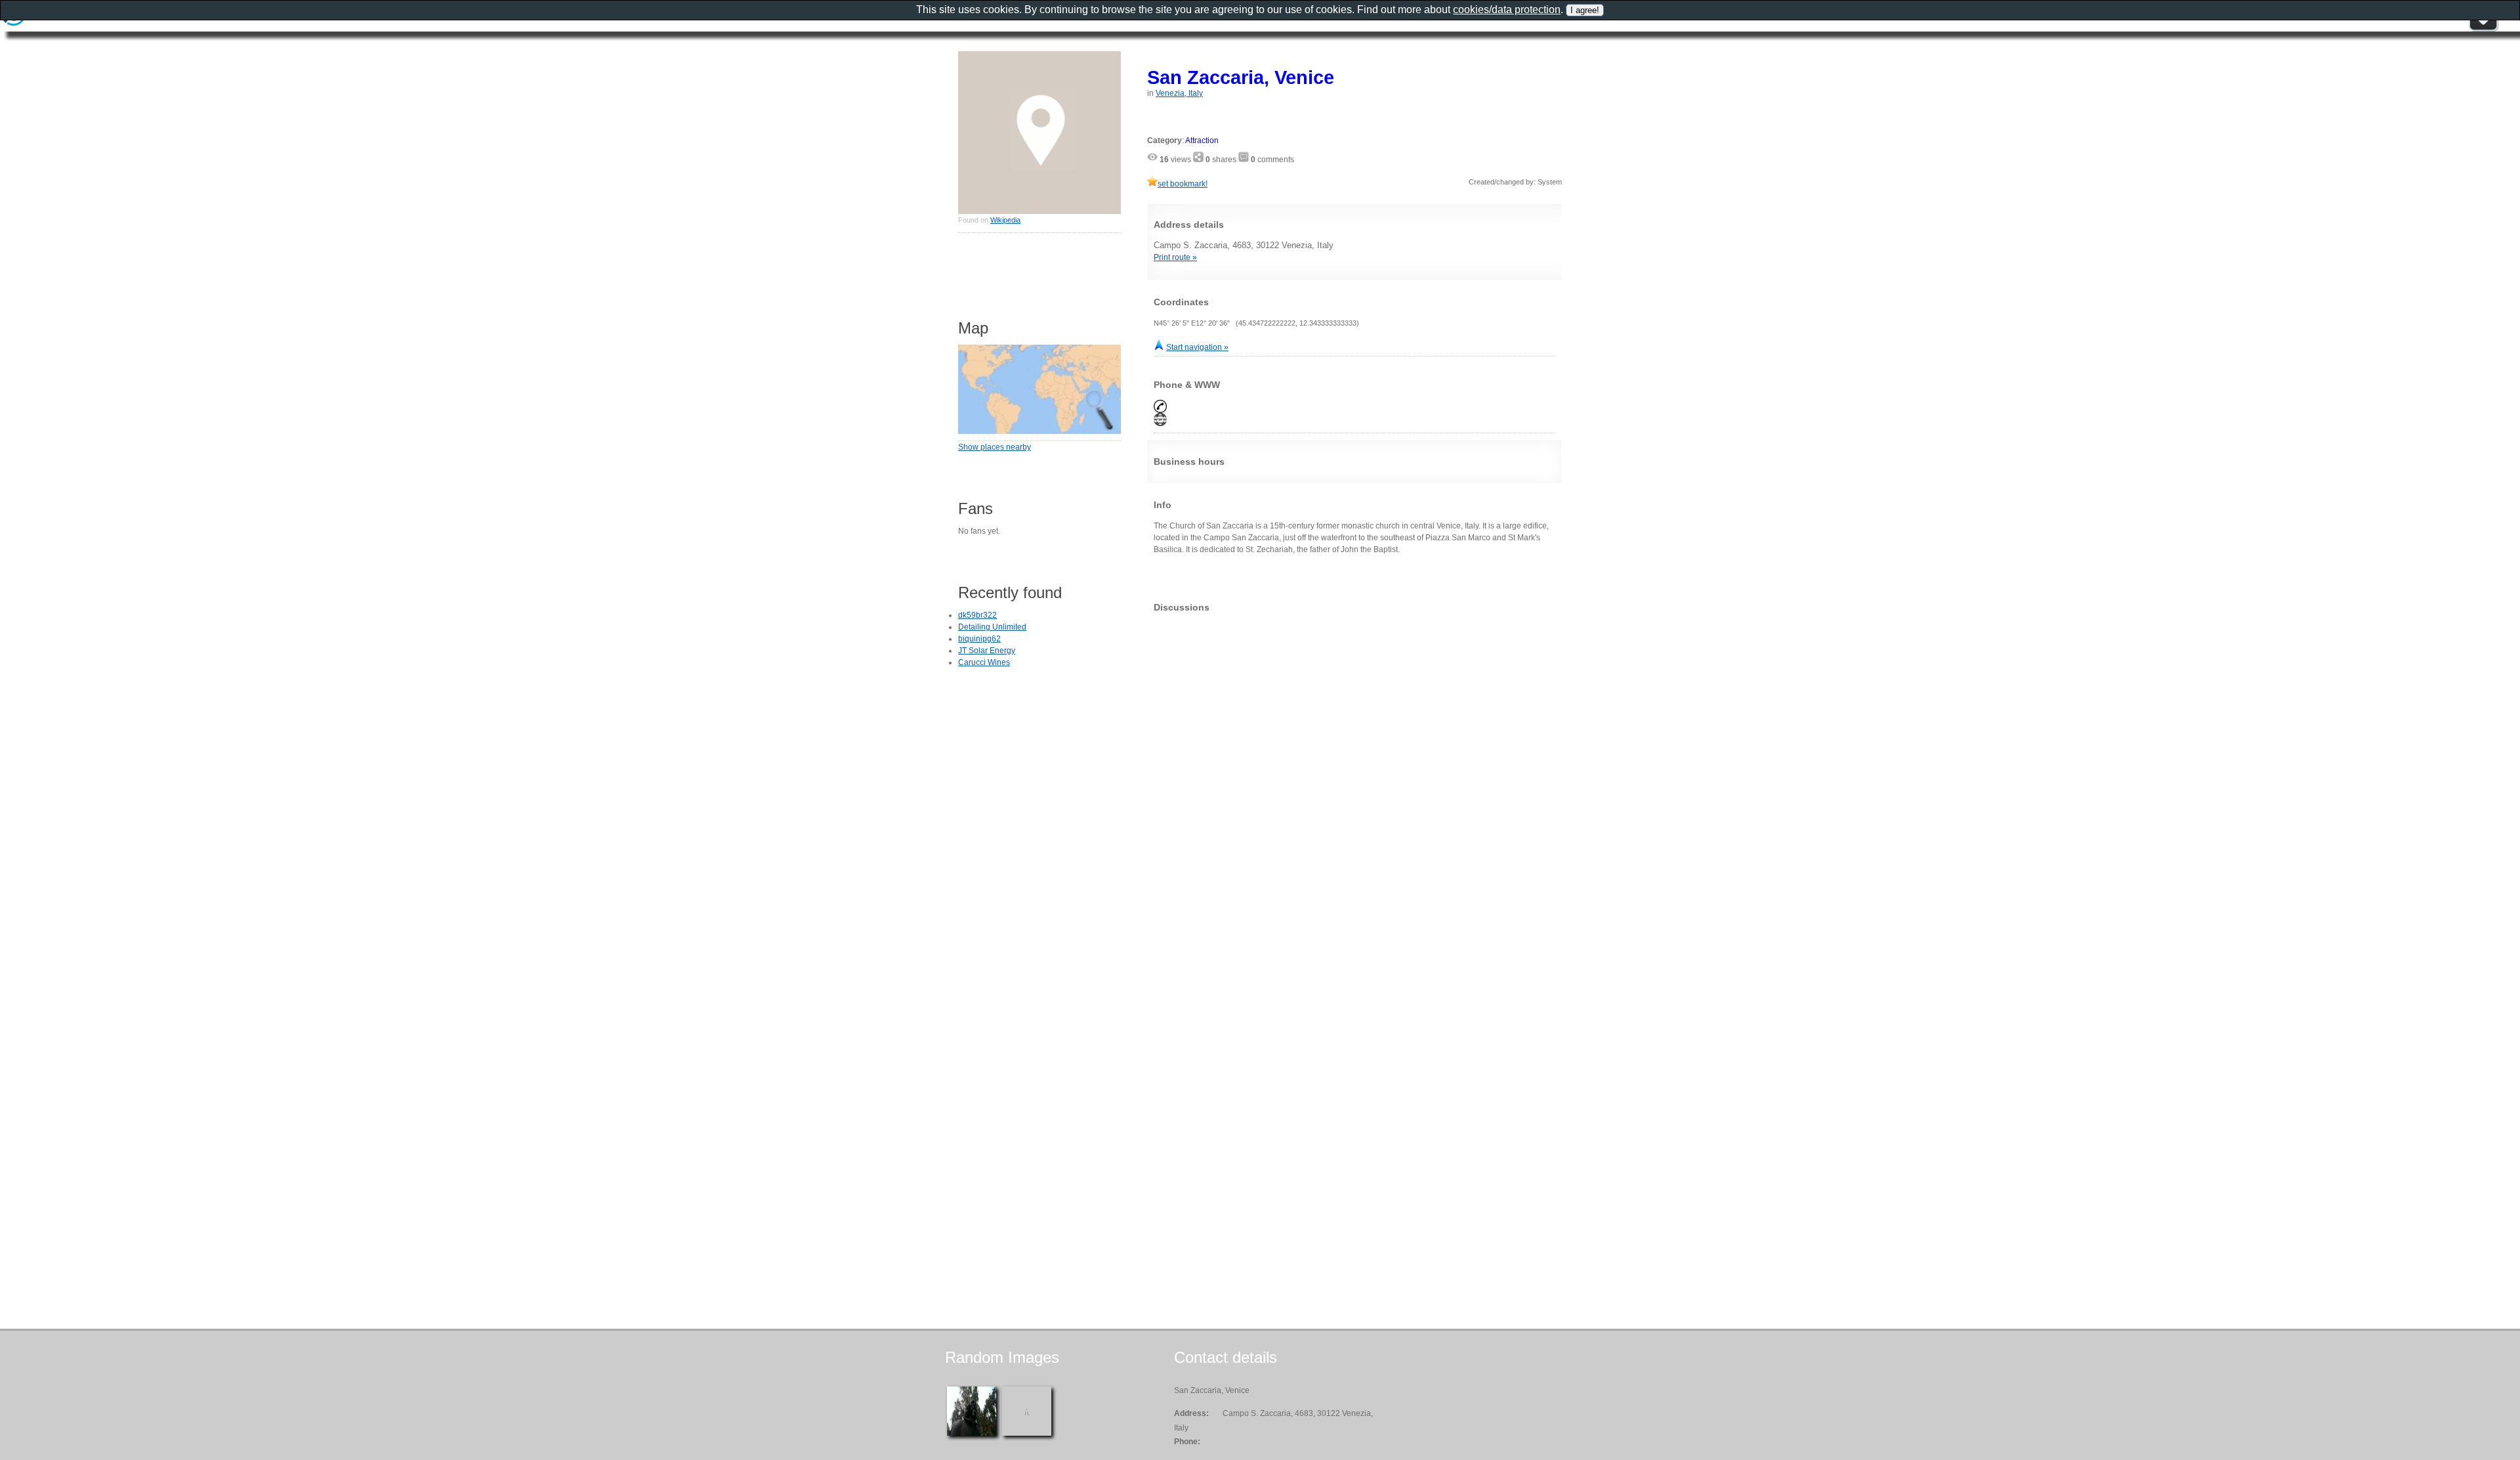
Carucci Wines (984, 662)
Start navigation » (1197, 347)
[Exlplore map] (1039, 431)
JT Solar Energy (987, 651)
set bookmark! (1183, 184)
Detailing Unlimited (992, 627)
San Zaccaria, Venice (1241, 77)
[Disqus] (1354, 786)
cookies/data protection (1507, 10)
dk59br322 (977, 615)
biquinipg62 (979, 639)
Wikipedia (1005, 220)
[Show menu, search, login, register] (2483, 29)
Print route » (1175, 257)
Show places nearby (995, 447)
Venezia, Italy (1179, 93)
